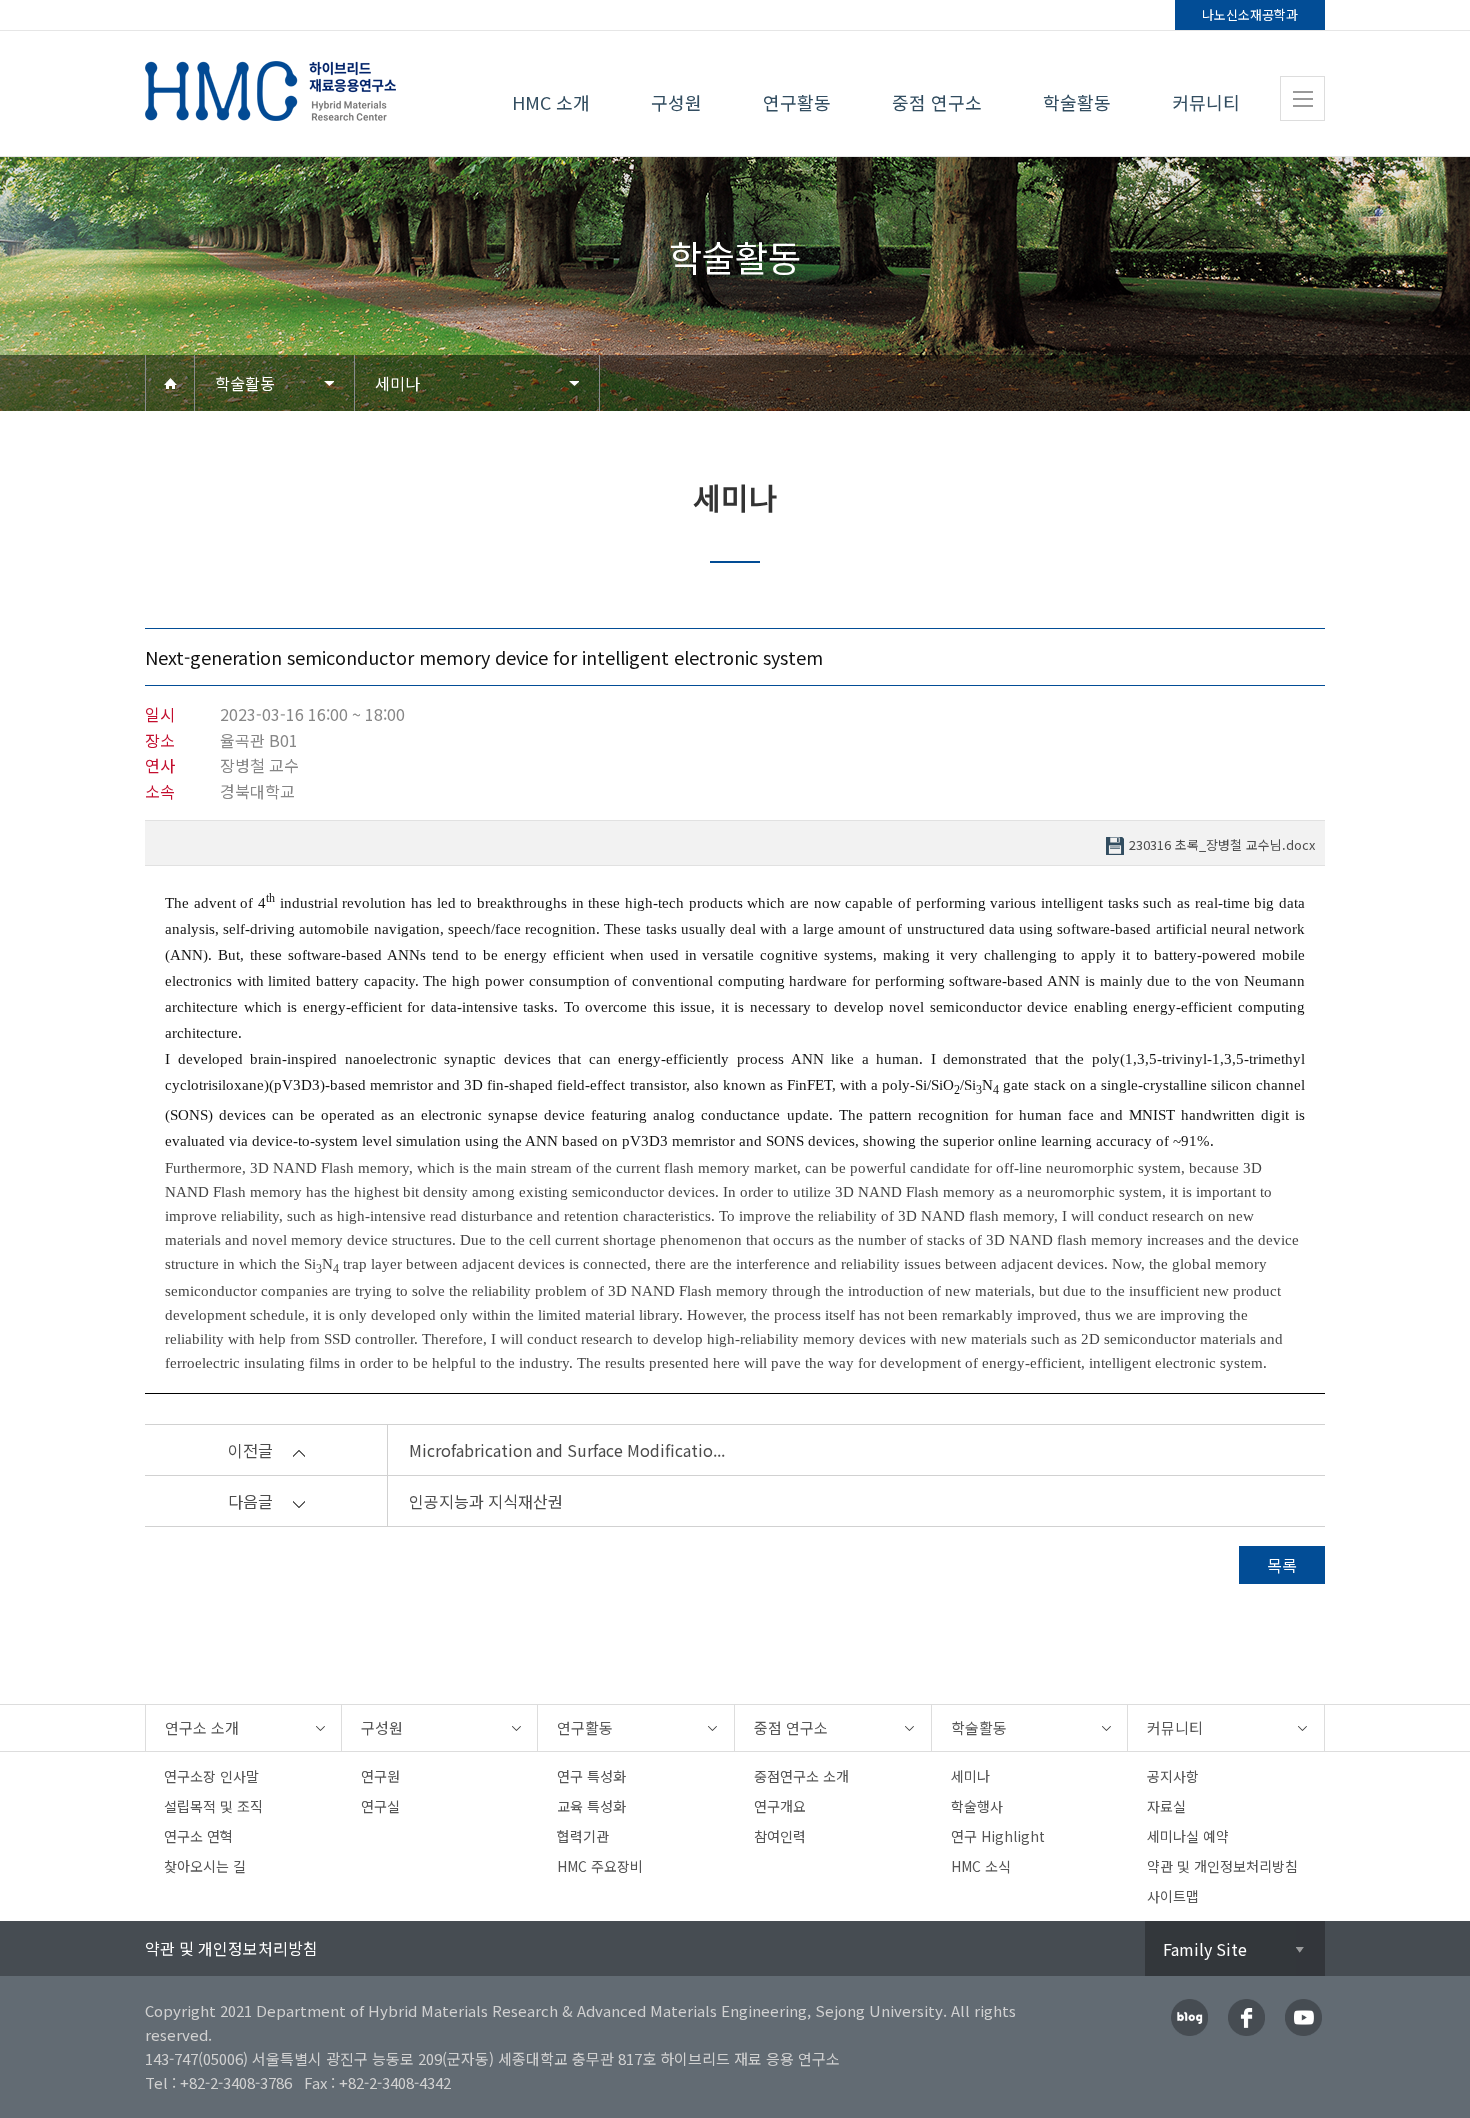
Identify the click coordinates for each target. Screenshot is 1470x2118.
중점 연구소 (937, 102)
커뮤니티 (1206, 102)
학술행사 (977, 1806)
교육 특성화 (591, 1806)
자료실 (1166, 1806)
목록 (1282, 1565)
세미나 (397, 383)
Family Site (1205, 1949)
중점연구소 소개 (801, 1776)
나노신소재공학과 (1250, 14)
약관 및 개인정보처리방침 (1222, 1866)
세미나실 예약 (1188, 1836)
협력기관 (583, 1836)
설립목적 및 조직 (213, 1806)
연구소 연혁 (198, 1836)
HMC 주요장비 (600, 1866)
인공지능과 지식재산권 (486, 1501)
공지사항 (1173, 1776)
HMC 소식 (981, 1866)
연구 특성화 (591, 1776)
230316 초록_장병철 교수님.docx (1222, 845)
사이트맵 (1173, 1896)
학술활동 (1077, 102)
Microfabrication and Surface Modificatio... (567, 1450)
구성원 (676, 102)
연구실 (380, 1806)
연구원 (380, 1776)
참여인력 (780, 1836)
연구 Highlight (998, 1836)
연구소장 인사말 (211, 1776)
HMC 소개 (551, 102)
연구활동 (797, 102)
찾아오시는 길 (205, 1866)
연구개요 (780, 1806)
